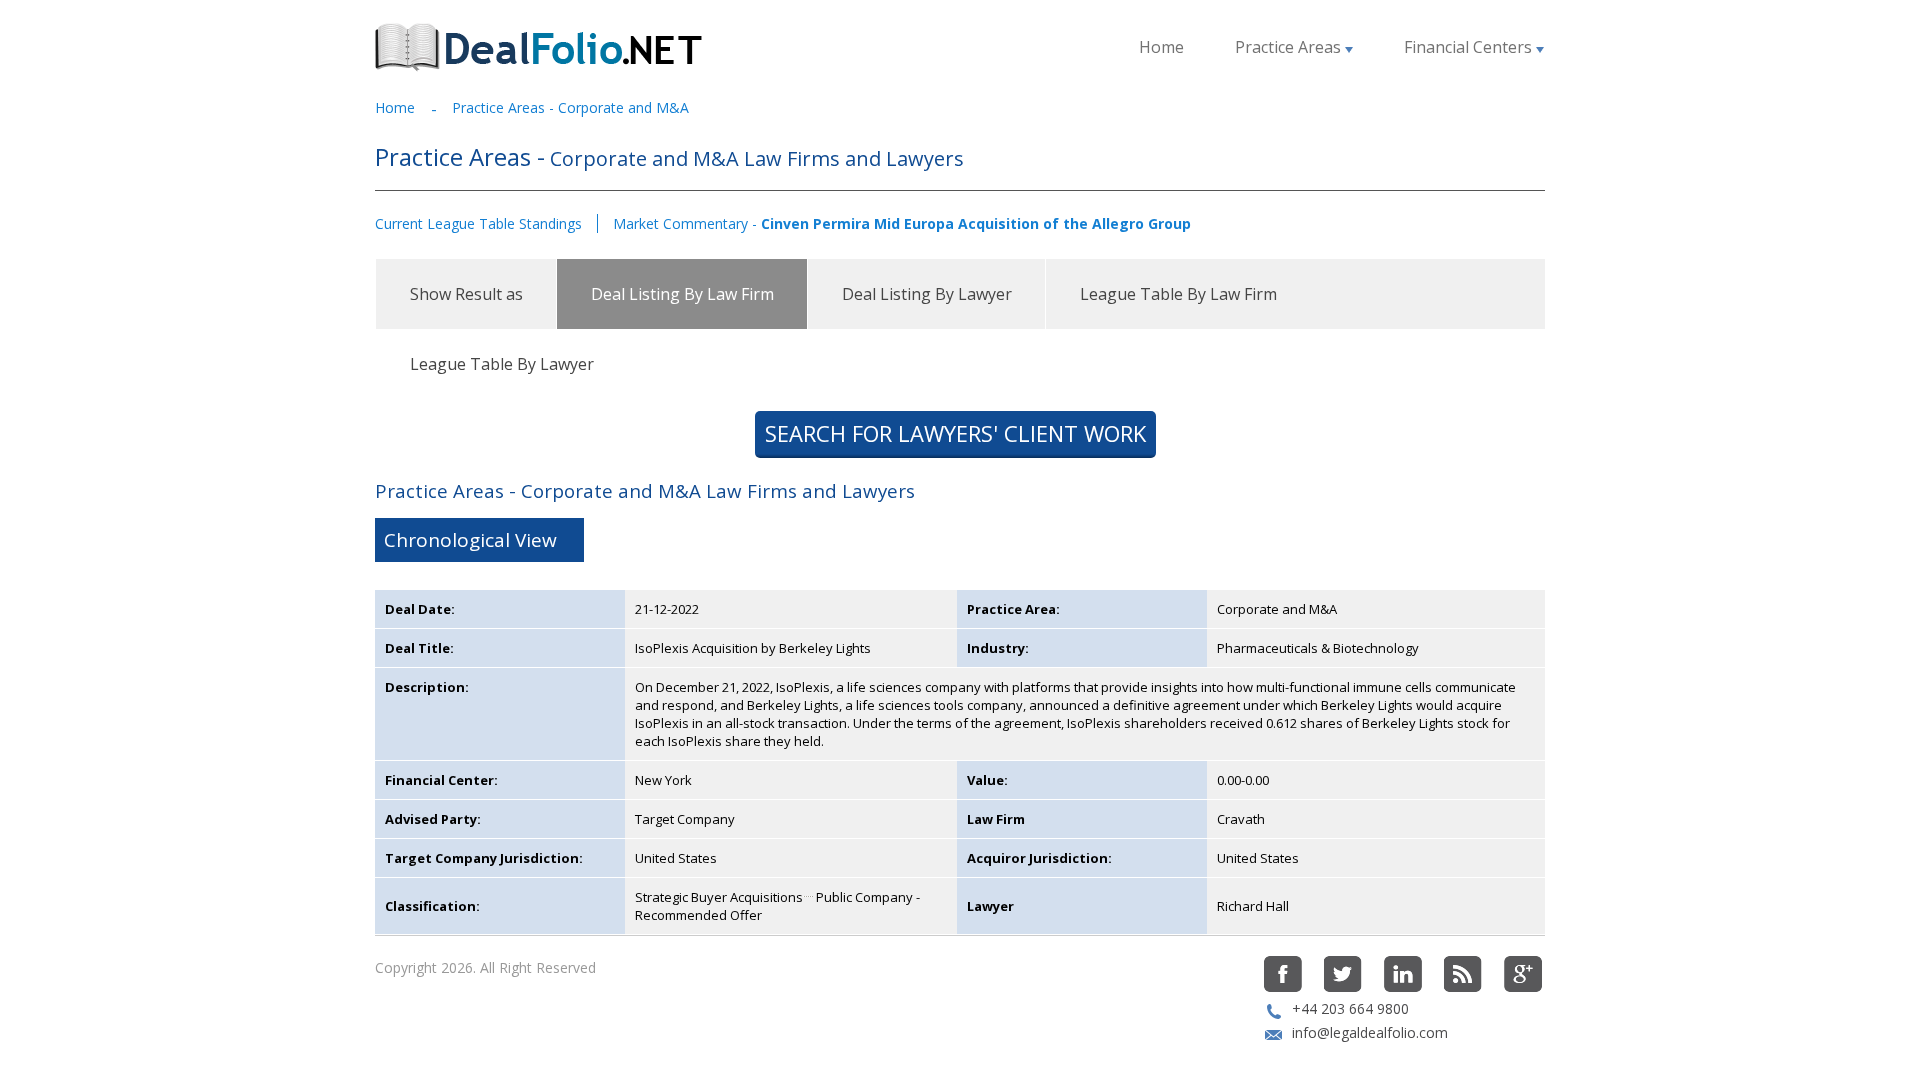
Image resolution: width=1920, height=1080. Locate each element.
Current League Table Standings (478, 223)
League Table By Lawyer (502, 364)
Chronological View (470, 540)
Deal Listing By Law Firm (682, 294)
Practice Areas (1290, 47)
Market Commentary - (902, 223)
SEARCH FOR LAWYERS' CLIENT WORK (955, 433)
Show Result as (466, 294)
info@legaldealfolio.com (1370, 1032)
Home (1161, 47)
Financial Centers (1470, 47)
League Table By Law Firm (1178, 294)
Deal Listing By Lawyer (927, 294)
